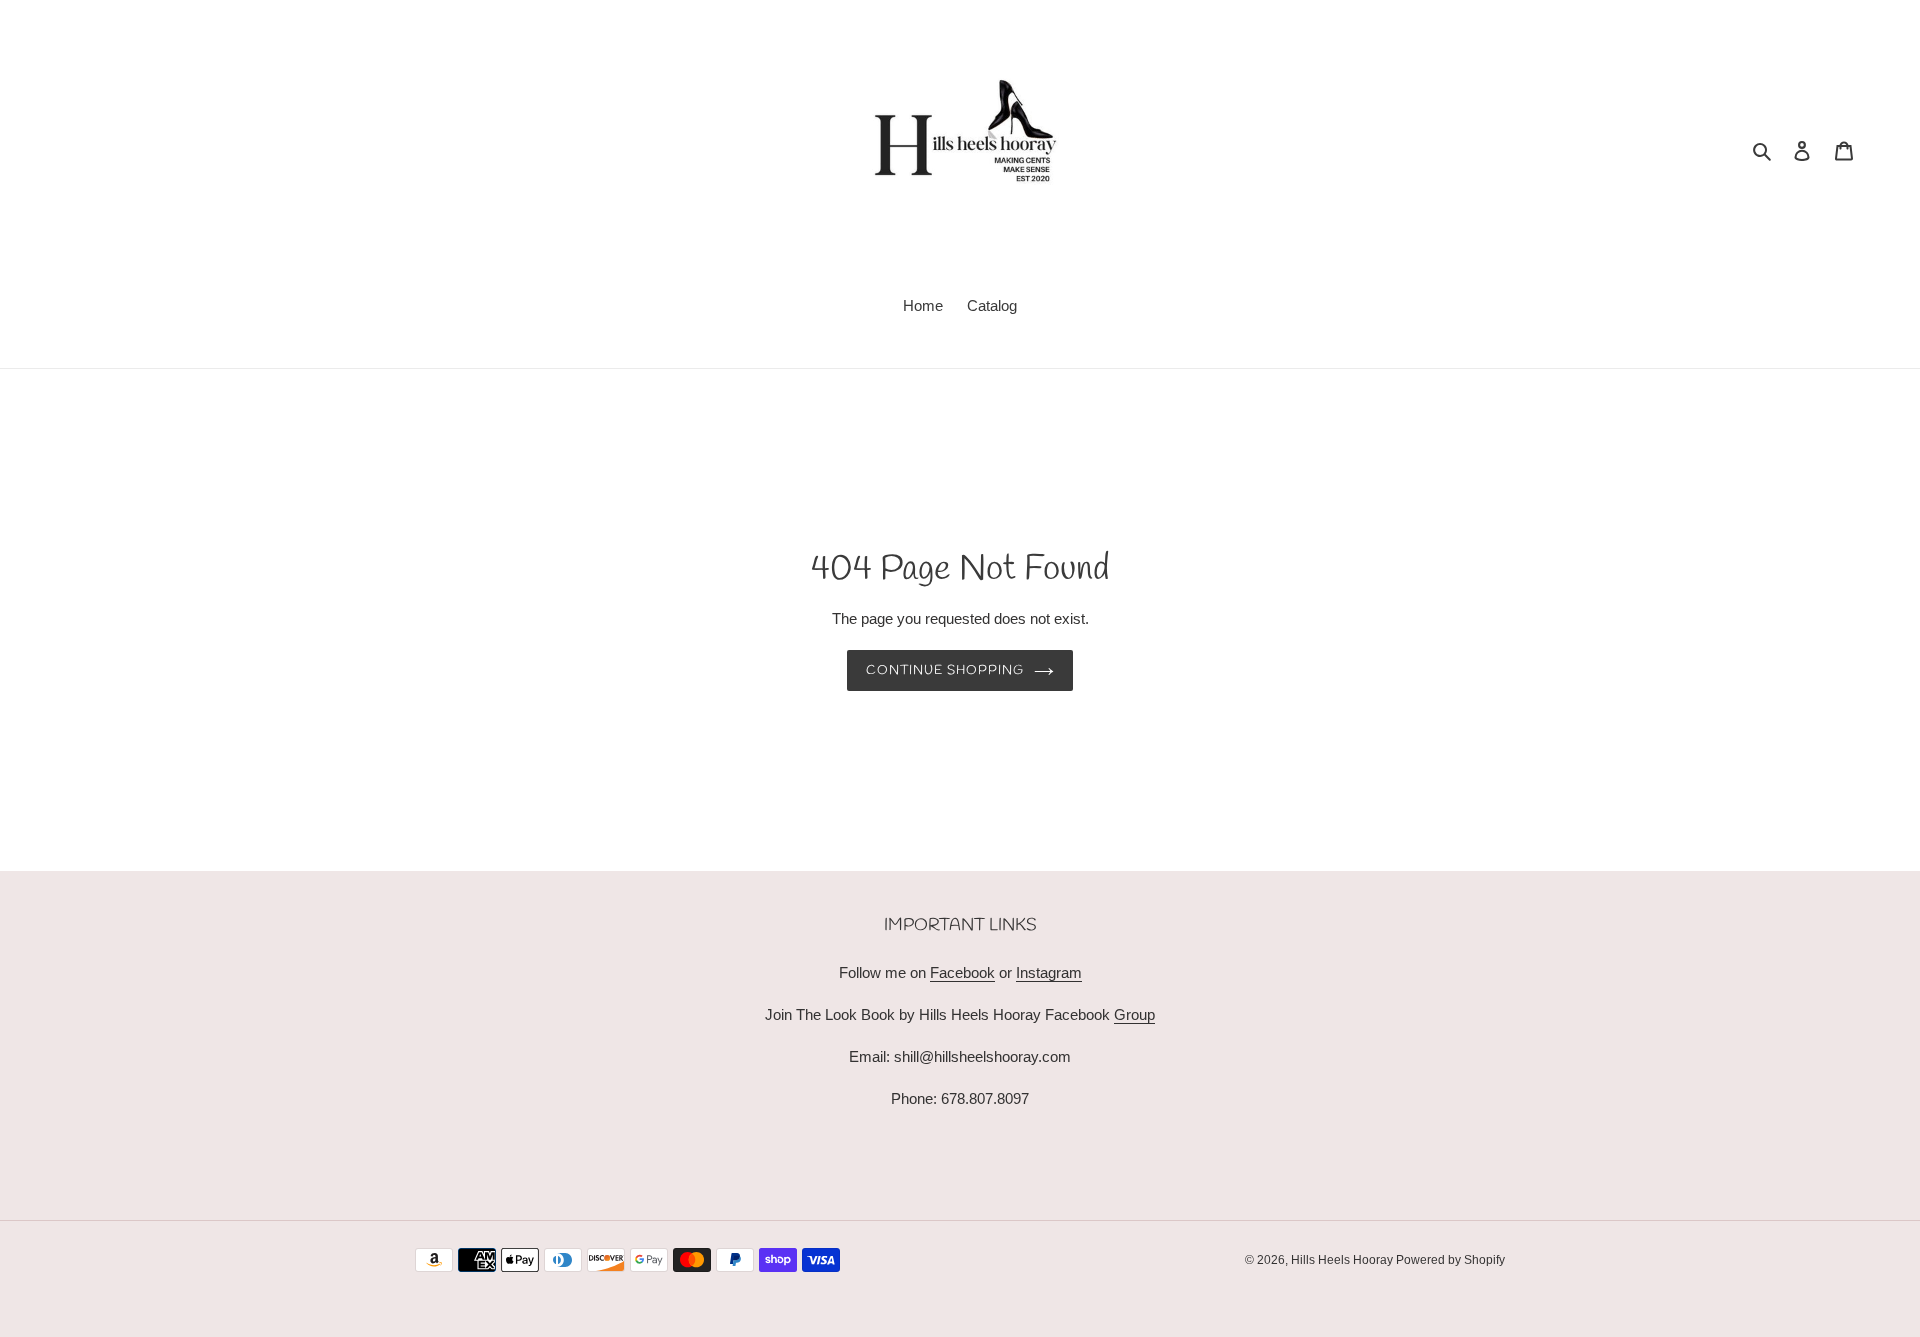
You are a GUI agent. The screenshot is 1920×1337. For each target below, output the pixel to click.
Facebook (962, 972)
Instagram (1049, 972)
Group (1134, 1014)
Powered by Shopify (1450, 1260)
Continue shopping (945, 670)
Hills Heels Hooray (1343, 1260)
